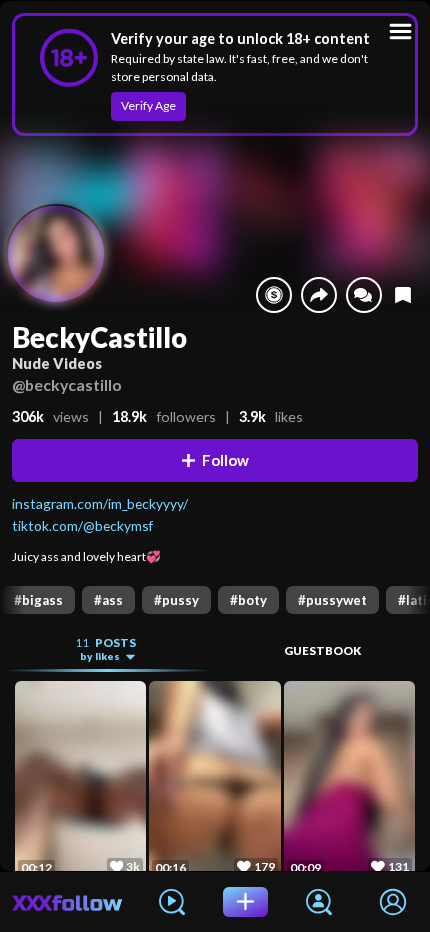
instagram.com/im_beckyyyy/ (100, 503)
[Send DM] (364, 295)
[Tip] (274, 295)
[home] (67, 902)
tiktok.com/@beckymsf (82, 525)
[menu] (400, 31)
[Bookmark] (403, 294)
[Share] (319, 295)
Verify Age (148, 105)
